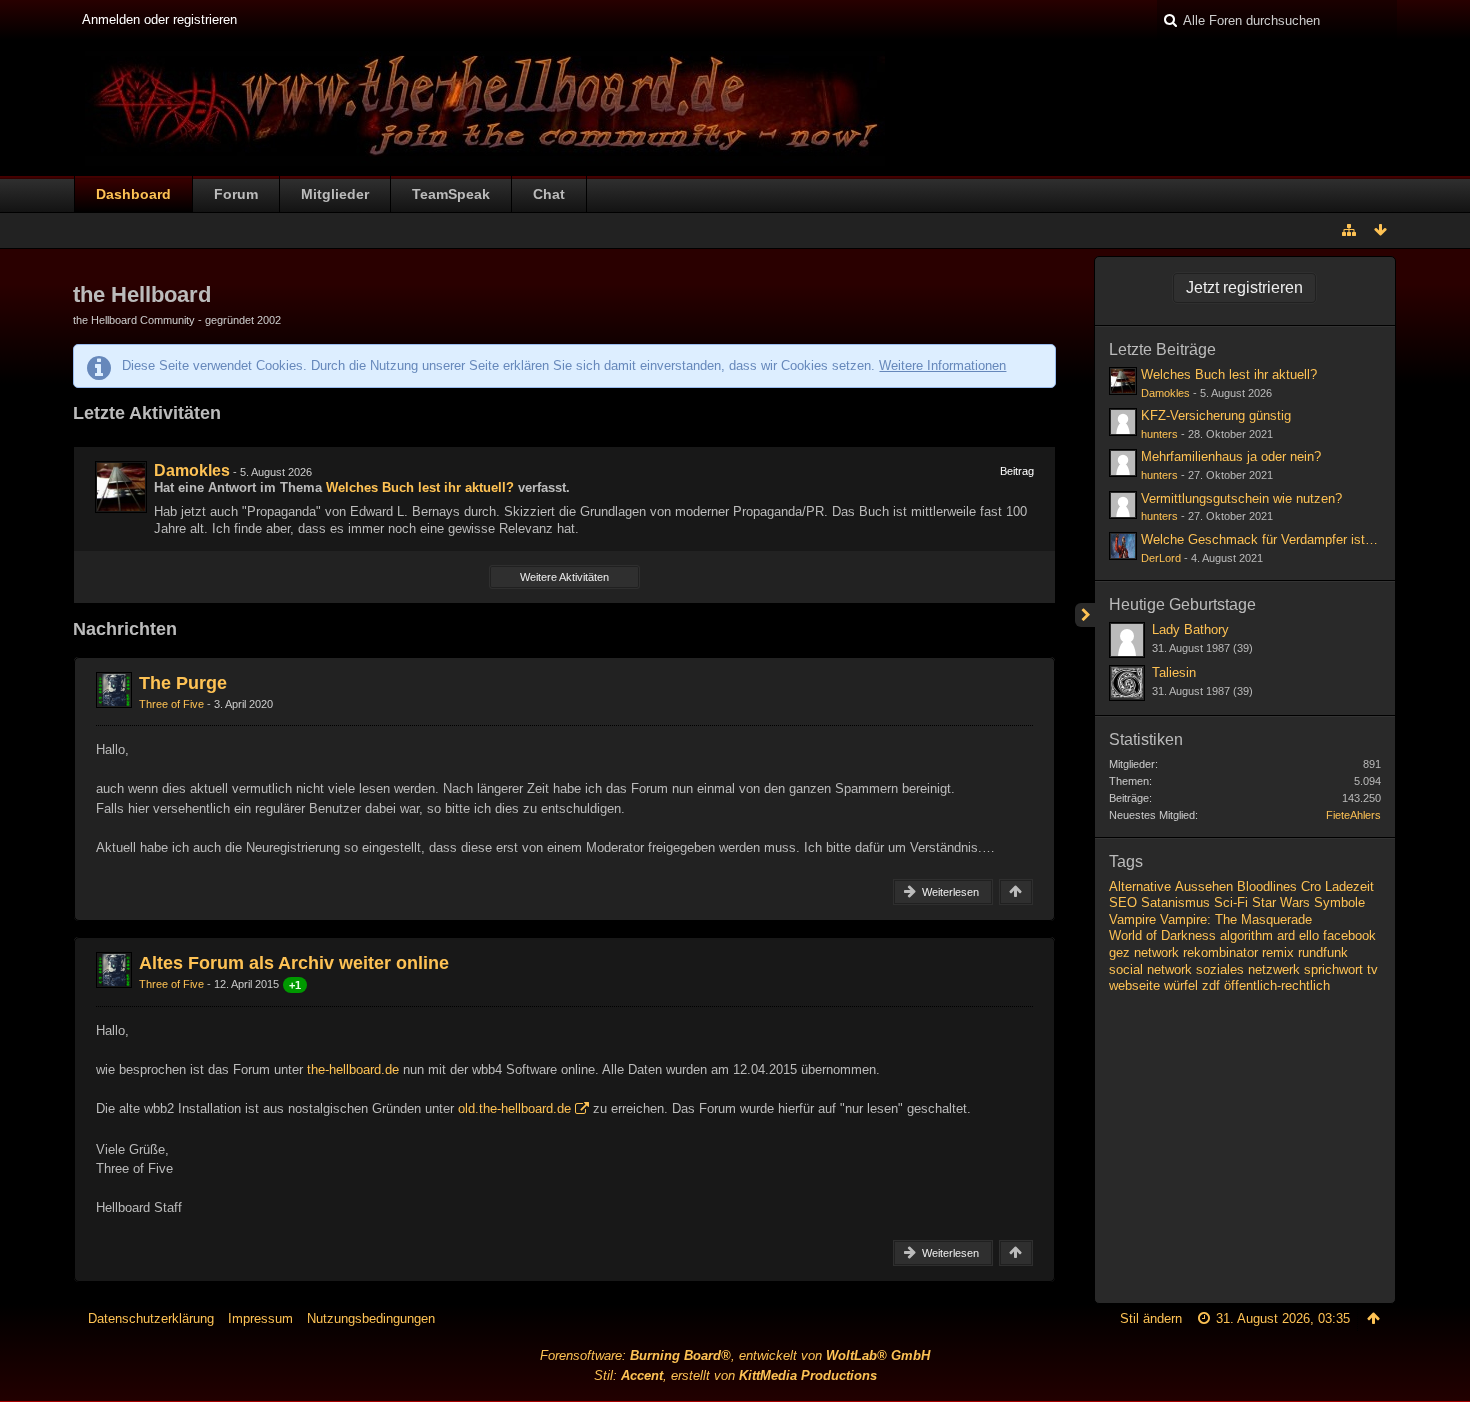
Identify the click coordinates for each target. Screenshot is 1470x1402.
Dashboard (133, 194)
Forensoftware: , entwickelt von (735, 1355)
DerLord (1161, 558)
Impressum (260, 1318)
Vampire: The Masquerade (1236, 919)
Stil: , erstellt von (735, 1375)
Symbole (1339, 902)
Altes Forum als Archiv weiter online (294, 963)
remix (1278, 952)
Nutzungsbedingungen (371, 1318)
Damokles (192, 470)
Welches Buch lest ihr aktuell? (420, 487)
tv (1372, 969)
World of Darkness (1162, 935)
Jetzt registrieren (1244, 287)
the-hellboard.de (353, 1069)
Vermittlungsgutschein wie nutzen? (1241, 498)
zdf (1211, 985)
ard (1286, 935)
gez (1119, 952)
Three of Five (171, 704)
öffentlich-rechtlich (1277, 985)
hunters (1159, 434)
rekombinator (1220, 952)
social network (1150, 969)
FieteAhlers (1353, 815)
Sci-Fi (1231, 902)
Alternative (1140, 886)
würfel (1181, 985)
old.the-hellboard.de (514, 1108)
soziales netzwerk (1248, 969)
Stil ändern (1151, 1318)
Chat (549, 194)
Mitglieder (335, 194)
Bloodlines (1267, 886)
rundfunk (1323, 952)
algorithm (1246, 935)
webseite (1134, 985)
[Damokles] (121, 487)
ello (1309, 935)
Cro (1311, 886)
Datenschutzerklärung (151, 1318)
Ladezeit (1349, 886)
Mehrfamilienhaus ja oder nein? (1231, 456)
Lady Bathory (1190, 629)
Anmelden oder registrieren (159, 19)
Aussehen (1204, 886)
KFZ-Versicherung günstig (1216, 415)
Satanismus (1175, 902)
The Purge (183, 683)
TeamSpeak (451, 194)
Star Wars (1281, 902)
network (1156, 952)
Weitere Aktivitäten (564, 577)
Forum (236, 194)
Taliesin (1174, 672)
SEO (1123, 902)
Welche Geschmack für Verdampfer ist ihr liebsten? (1290, 539)
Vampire (1132, 919)
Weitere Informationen (942, 365)
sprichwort (1333, 969)
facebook (1349, 935)
